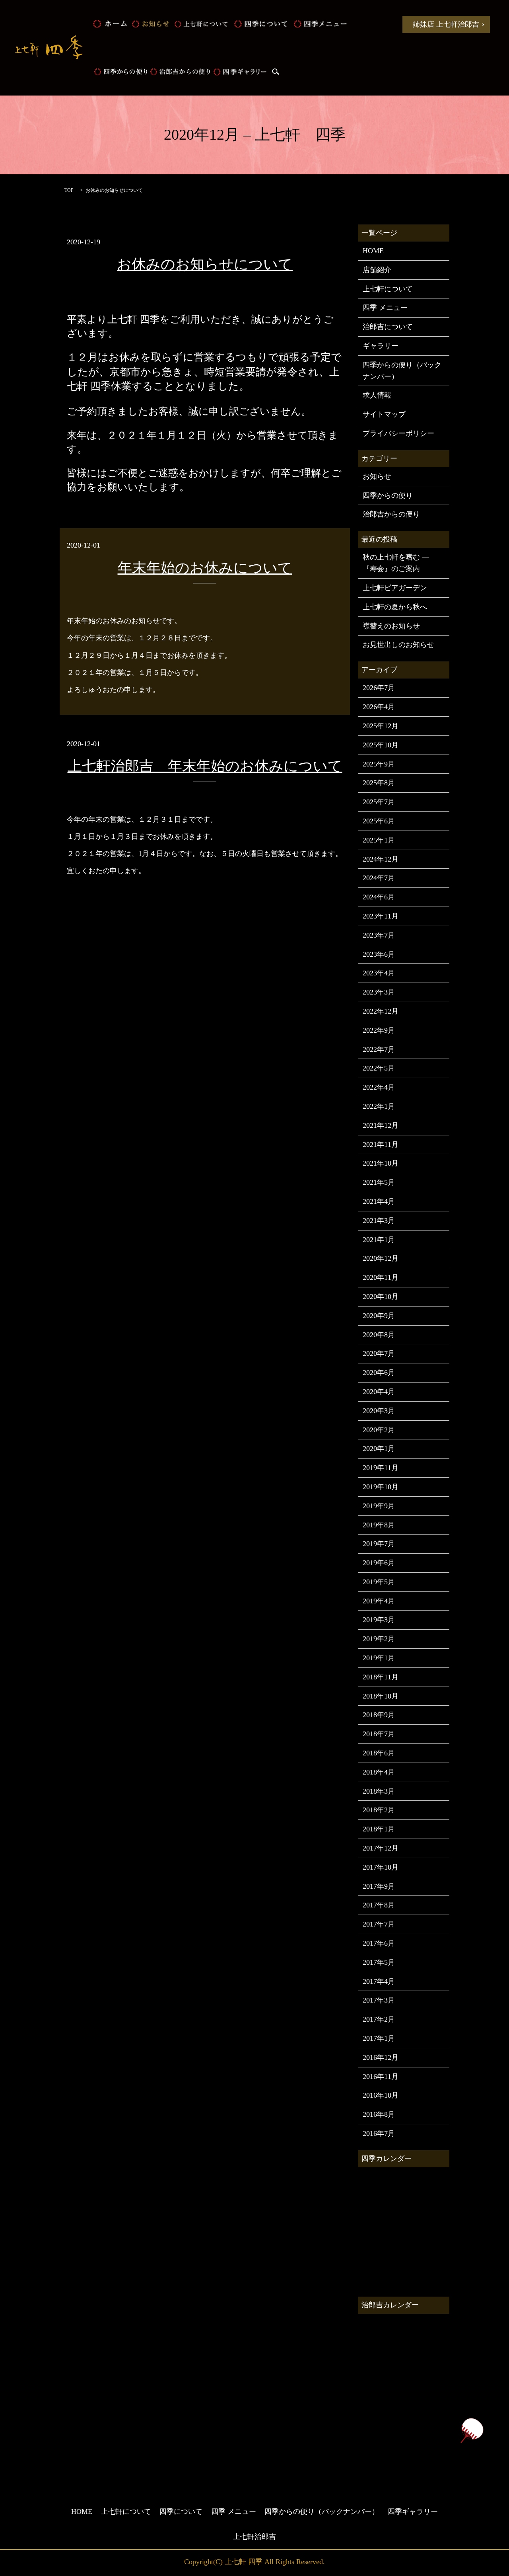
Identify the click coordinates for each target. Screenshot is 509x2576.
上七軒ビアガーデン (395, 588)
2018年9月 (379, 1715)
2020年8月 (379, 1335)
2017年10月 (381, 1867)
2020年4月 (379, 1392)
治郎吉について (388, 327)
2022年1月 (379, 1106)
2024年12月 (381, 859)
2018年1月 (379, 1829)
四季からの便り (120, 72)
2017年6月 (379, 1943)
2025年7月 (379, 802)
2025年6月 (379, 821)
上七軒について (201, 24)
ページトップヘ (472, 2431)
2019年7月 (379, 1544)
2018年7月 (379, 1734)
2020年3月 (379, 1411)
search (276, 72)
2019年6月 (379, 1563)
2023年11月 (381, 916)
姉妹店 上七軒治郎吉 (446, 24)
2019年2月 (379, 1639)
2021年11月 (381, 1145)
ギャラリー (381, 346)
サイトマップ (384, 414)
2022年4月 (379, 1087)
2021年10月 (381, 1163)
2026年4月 (379, 707)
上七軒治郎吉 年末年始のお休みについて (205, 766)
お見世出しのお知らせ (398, 645)
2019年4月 (379, 1601)
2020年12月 (381, 1258)
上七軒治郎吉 (254, 2537)
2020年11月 (381, 1277)
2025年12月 (381, 726)
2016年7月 (379, 2133)
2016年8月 (379, 2114)
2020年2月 (379, 1430)
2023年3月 (379, 992)
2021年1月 (379, 1240)
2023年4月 (379, 973)
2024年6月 (379, 897)
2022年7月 (379, 1049)
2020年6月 (379, 1373)
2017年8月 (379, 1905)
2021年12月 (381, 1125)
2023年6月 (379, 954)
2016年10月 (381, 2095)
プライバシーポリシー (398, 433)
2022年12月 (381, 1011)
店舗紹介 (377, 270)
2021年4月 (379, 1201)
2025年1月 (379, 840)
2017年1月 (379, 2038)
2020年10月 (381, 1297)
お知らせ (150, 24)
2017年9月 (379, 1886)
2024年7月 (379, 878)
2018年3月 (379, 1791)
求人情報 (377, 395)
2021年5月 (379, 1182)
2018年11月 (381, 1677)
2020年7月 (379, 1353)
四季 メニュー (320, 24)
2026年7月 (379, 688)
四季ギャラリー (240, 72)
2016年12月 (381, 2057)
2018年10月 (381, 1696)
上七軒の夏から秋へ (395, 607)
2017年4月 (379, 1981)
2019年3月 (379, 1620)
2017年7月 (379, 1924)
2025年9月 (379, 764)
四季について (260, 24)
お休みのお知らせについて (205, 264)
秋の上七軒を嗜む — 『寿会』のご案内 (396, 563)
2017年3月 (379, 2000)
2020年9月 (379, 1316)
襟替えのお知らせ (391, 626)
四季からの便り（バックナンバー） (402, 371)
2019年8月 (379, 1525)
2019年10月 (381, 1487)
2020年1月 (379, 1449)
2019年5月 (379, 1582)
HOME (110, 24)
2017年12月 (381, 1848)
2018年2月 (379, 1810)
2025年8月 (379, 783)
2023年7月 (379, 935)
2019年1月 (379, 1658)
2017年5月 (379, 1962)
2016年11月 (381, 2077)
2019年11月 (381, 1468)
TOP (69, 190)
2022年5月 (379, 1068)
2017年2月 (379, 2019)
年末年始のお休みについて (205, 568)
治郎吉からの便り (180, 72)
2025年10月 (381, 745)
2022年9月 (379, 1030)
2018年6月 (379, 1753)
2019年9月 (379, 1506)
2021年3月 (379, 1221)
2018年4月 (379, 1772)
